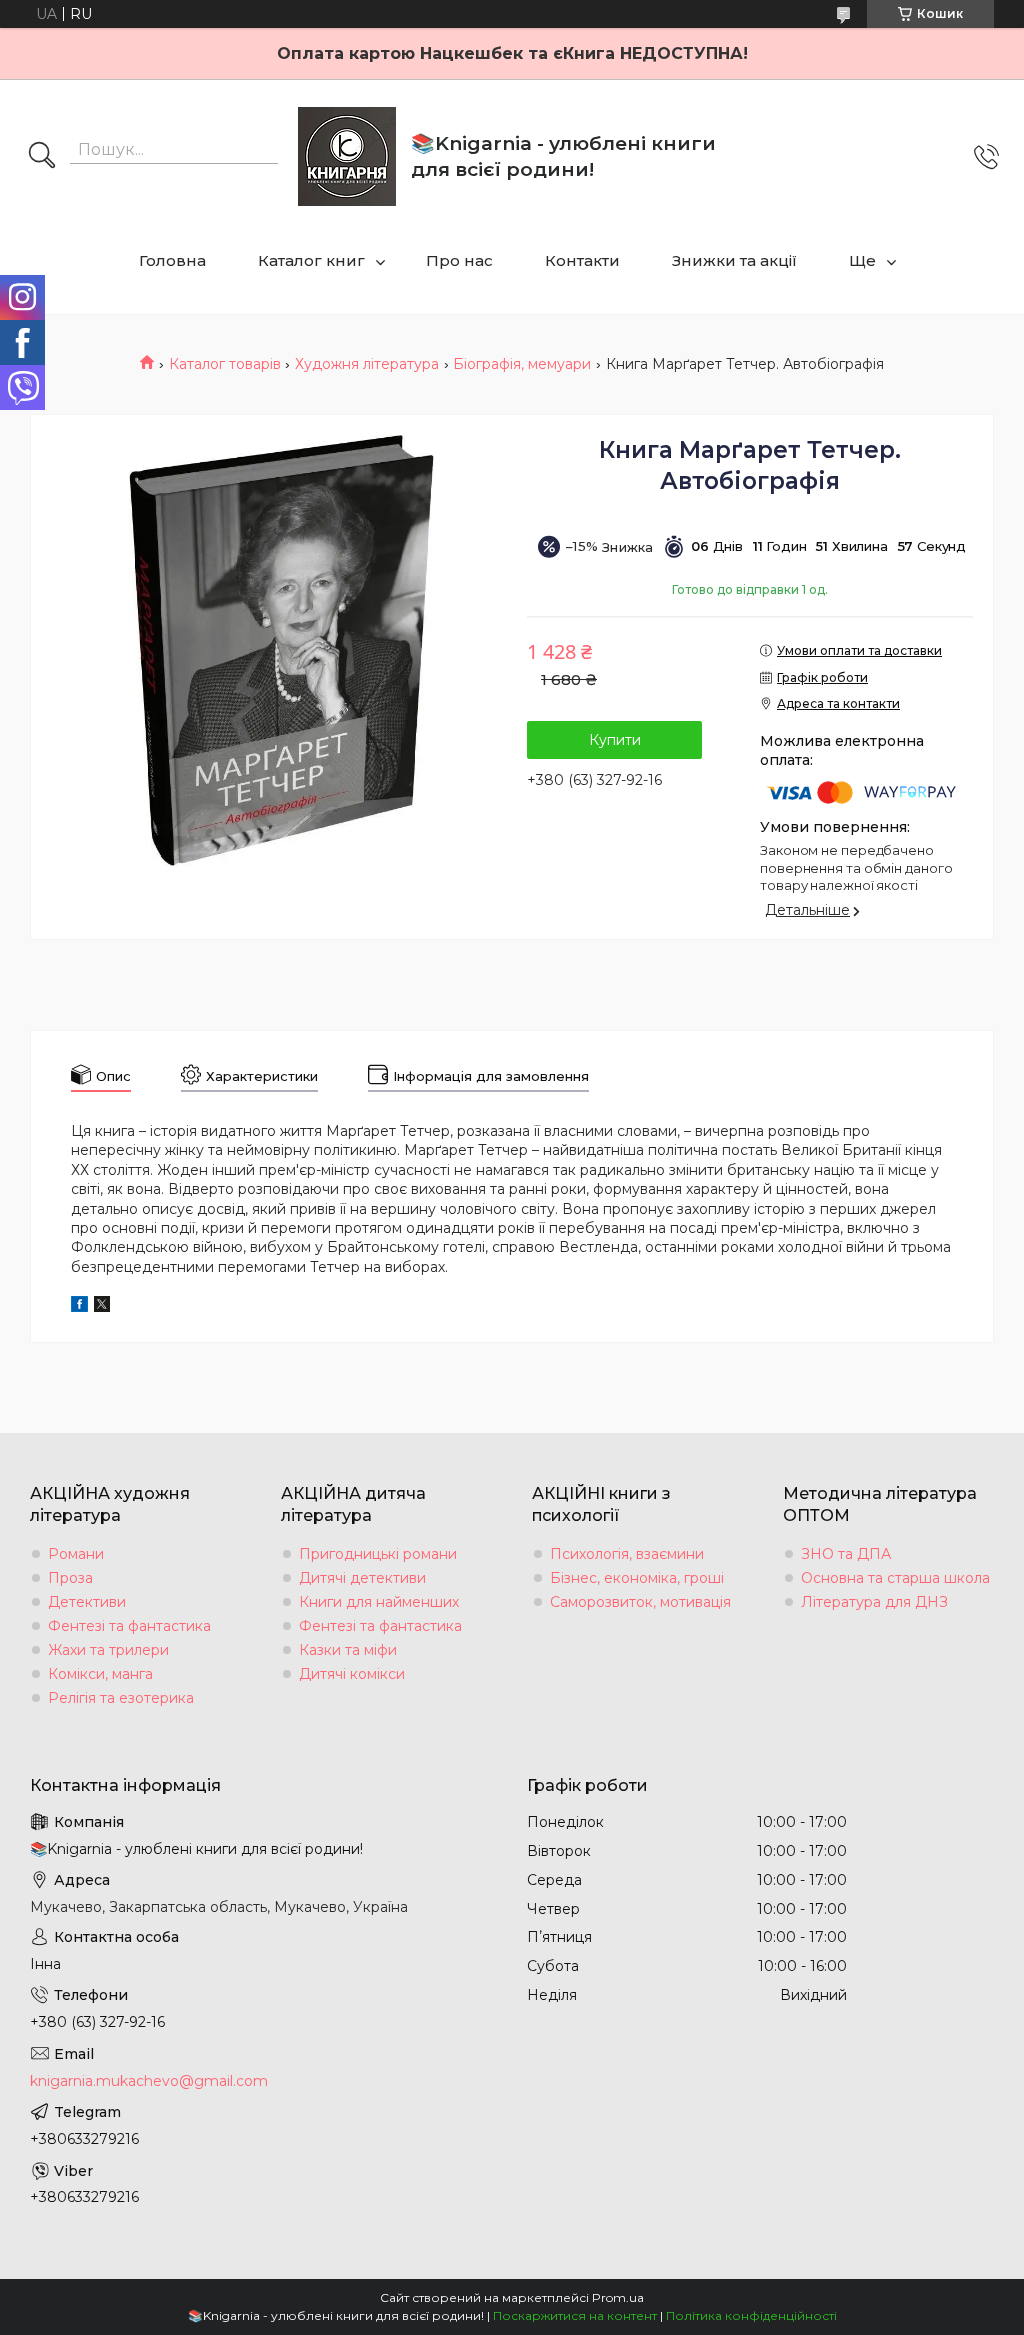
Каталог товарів (225, 364)
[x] (102, 1307)
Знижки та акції (734, 260)
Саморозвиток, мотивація (640, 1602)
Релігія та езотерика (121, 1698)
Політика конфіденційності (751, 2315)
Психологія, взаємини (627, 1554)
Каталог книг (311, 260)
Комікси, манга (100, 1674)
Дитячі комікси (352, 1674)
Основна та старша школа (895, 1578)
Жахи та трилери (108, 1650)
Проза (70, 1578)
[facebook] (79, 1307)
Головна (172, 260)
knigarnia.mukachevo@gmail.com (149, 2081)
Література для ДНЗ (874, 1602)
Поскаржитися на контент (575, 2315)
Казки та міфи (348, 1650)
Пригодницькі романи (378, 1554)
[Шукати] (42, 157)
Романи (76, 1554)
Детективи (87, 1602)
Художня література (367, 364)
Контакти (582, 260)
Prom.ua (618, 2297)
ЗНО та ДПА (846, 1554)
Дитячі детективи (362, 1578)
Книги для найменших (379, 1602)
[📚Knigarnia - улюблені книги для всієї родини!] (347, 156)
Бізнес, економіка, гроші (637, 1578)
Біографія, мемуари (522, 364)
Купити (615, 740)
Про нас (459, 260)
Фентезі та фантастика (129, 1626)
